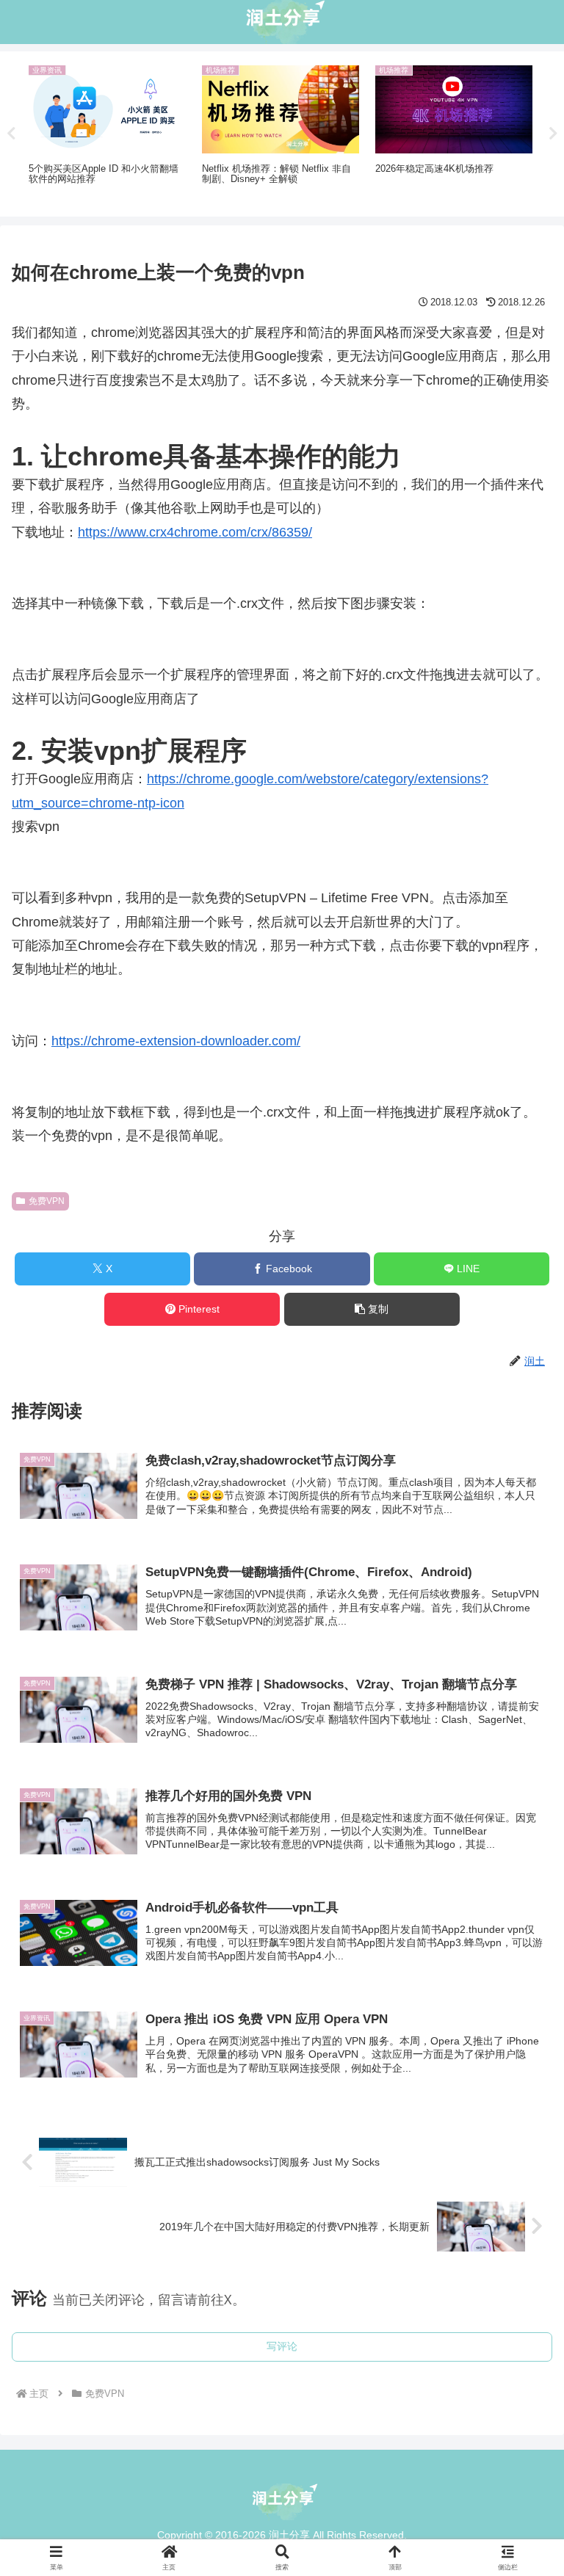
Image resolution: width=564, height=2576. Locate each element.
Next (553, 134)
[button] (372, 1309)
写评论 (282, 2346)
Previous (11, 134)
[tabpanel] (107, 131)
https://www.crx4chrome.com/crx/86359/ (195, 532)
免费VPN (47, 1201)
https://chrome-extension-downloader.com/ (176, 1041)
